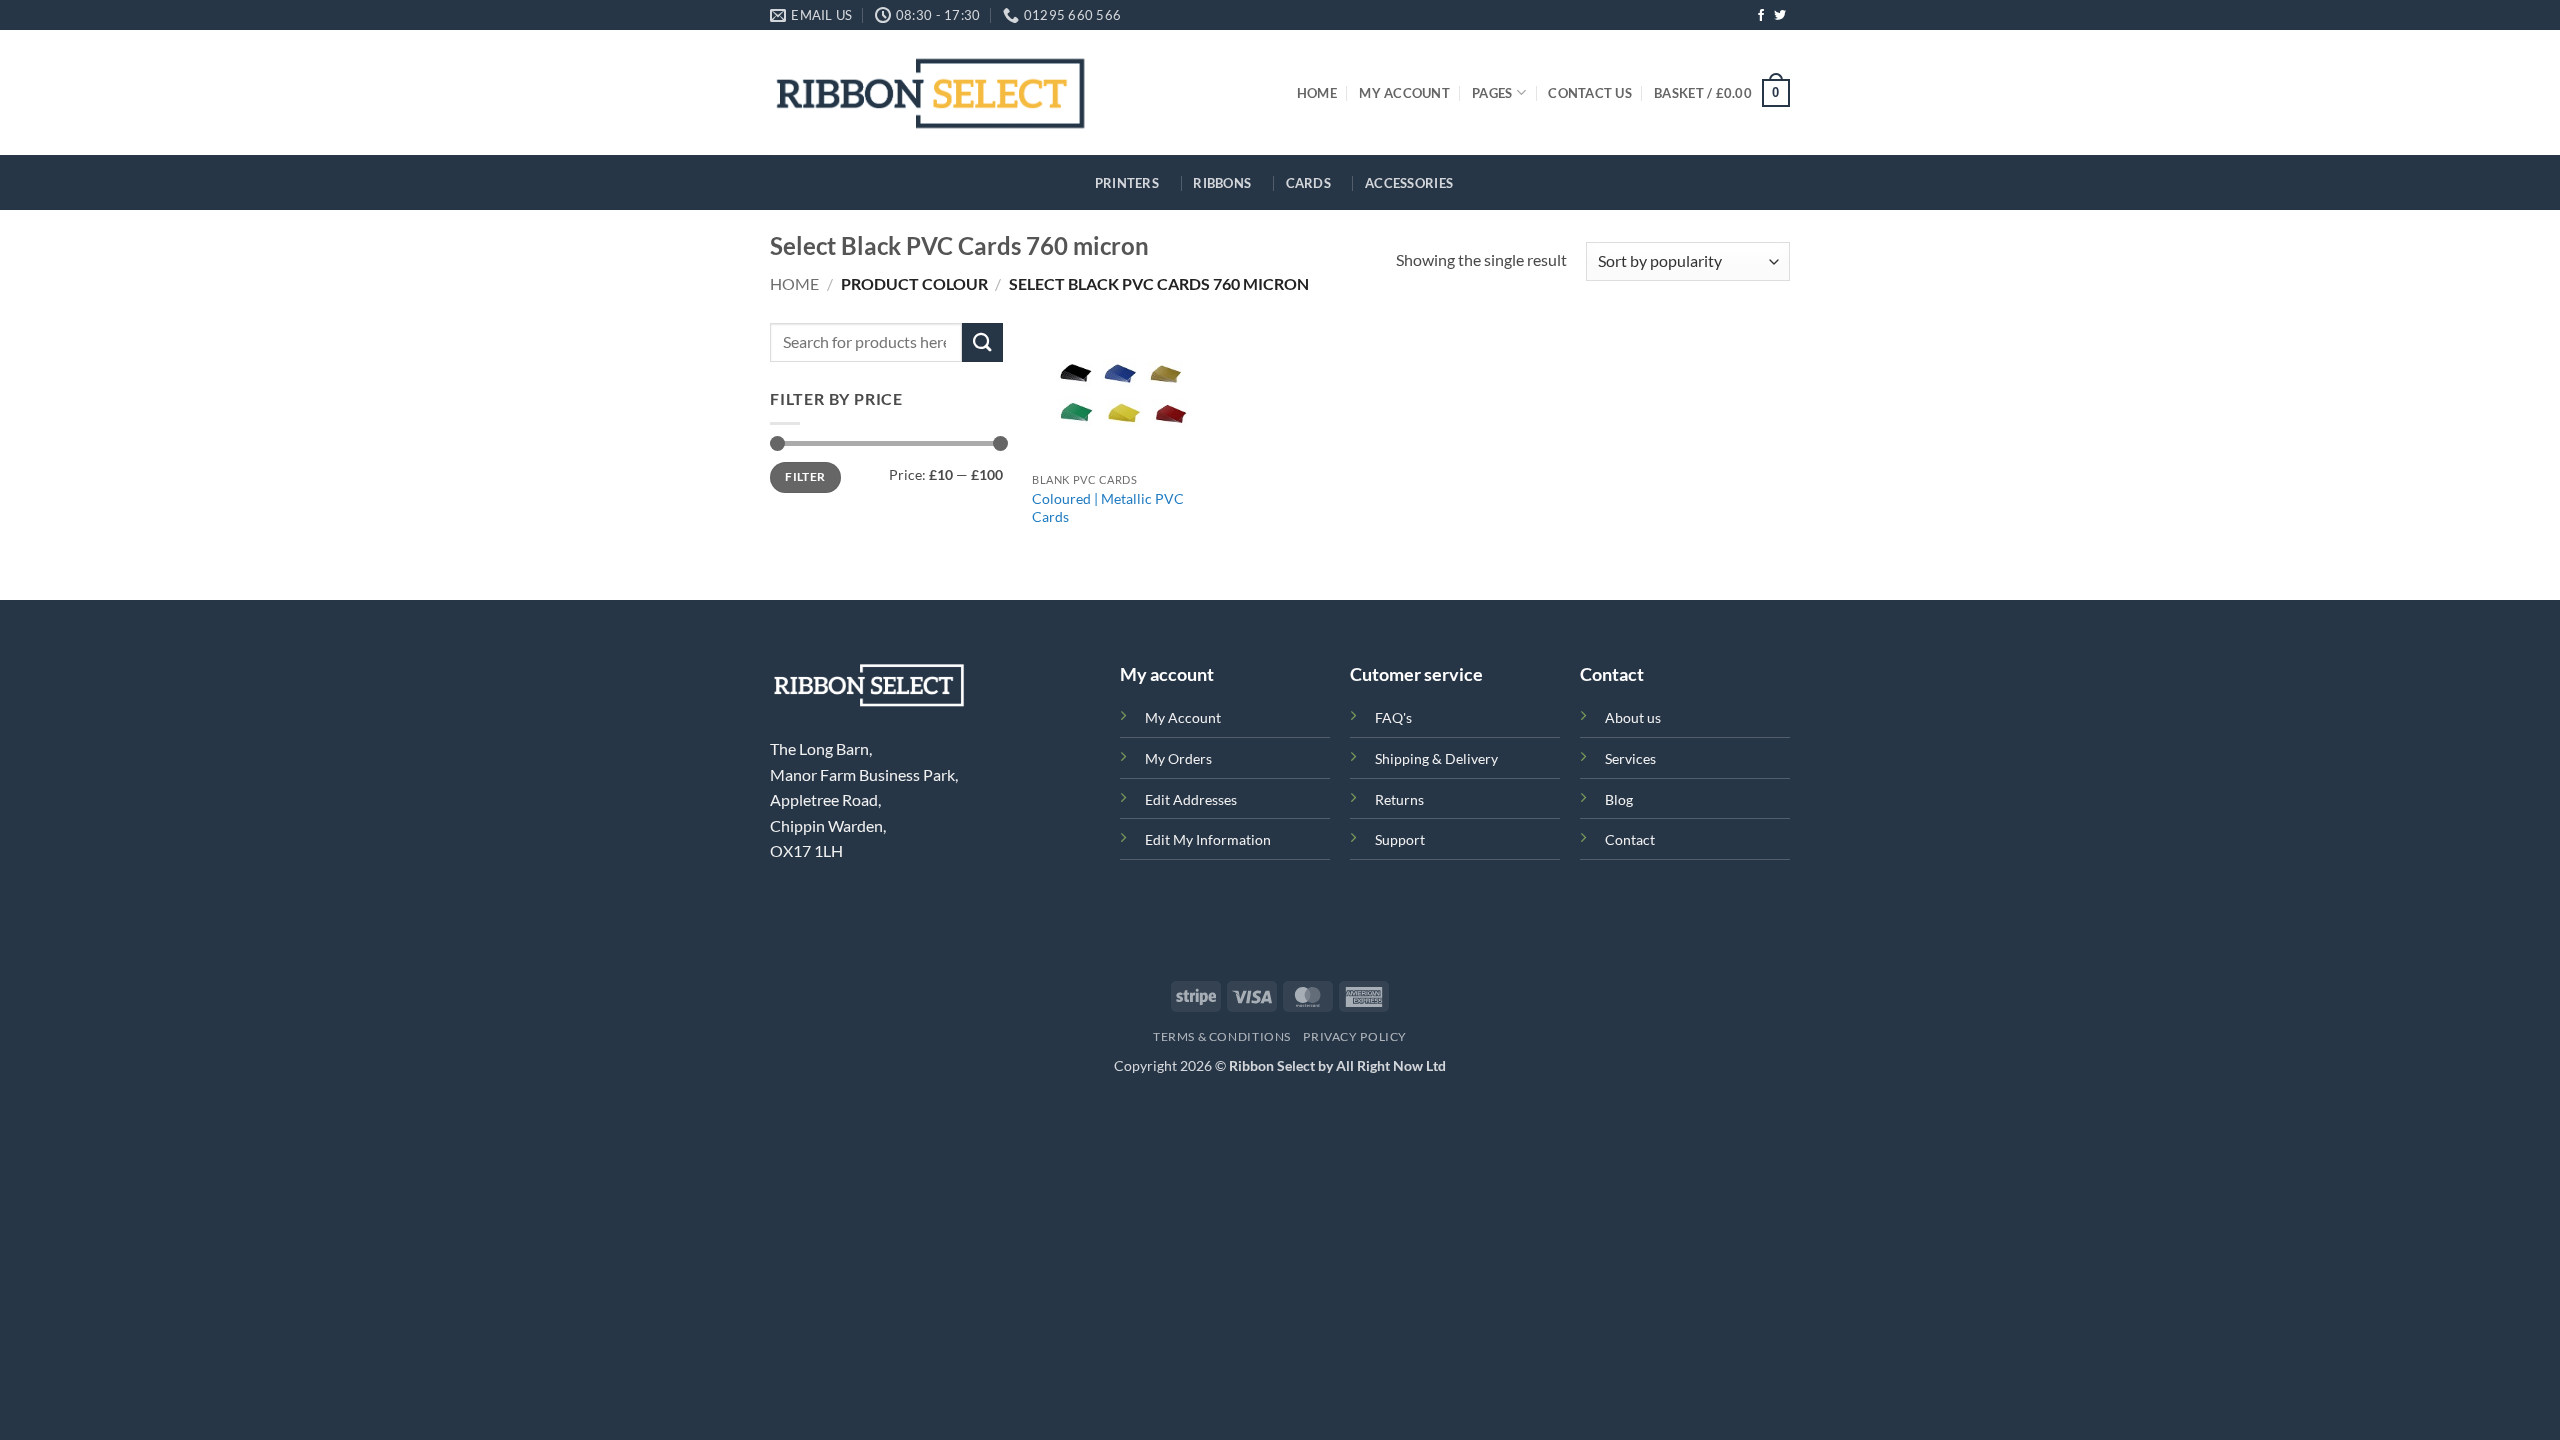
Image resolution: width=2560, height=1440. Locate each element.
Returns (1399, 799)
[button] (1722, 93)
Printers (1127, 183)
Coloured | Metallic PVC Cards (1108, 508)
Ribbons (1222, 183)
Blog (1619, 799)
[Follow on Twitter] (1780, 16)
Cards (1308, 183)
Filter (805, 476)
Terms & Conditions (1222, 1036)
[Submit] (982, 342)
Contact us (1590, 93)
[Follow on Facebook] (1761, 16)
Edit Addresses (1191, 799)
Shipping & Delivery (1436, 758)
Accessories (1409, 183)
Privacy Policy (1355, 1036)
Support (1400, 839)
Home (1317, 93)
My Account (1404, 93)
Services (1630, 758)
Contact (1630, 839)
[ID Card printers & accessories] (930, 92)
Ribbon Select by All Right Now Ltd (1337, 1065)
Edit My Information (1208, 839)
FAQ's (1393, 717)
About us (1633, 717)
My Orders (1178, 758)
